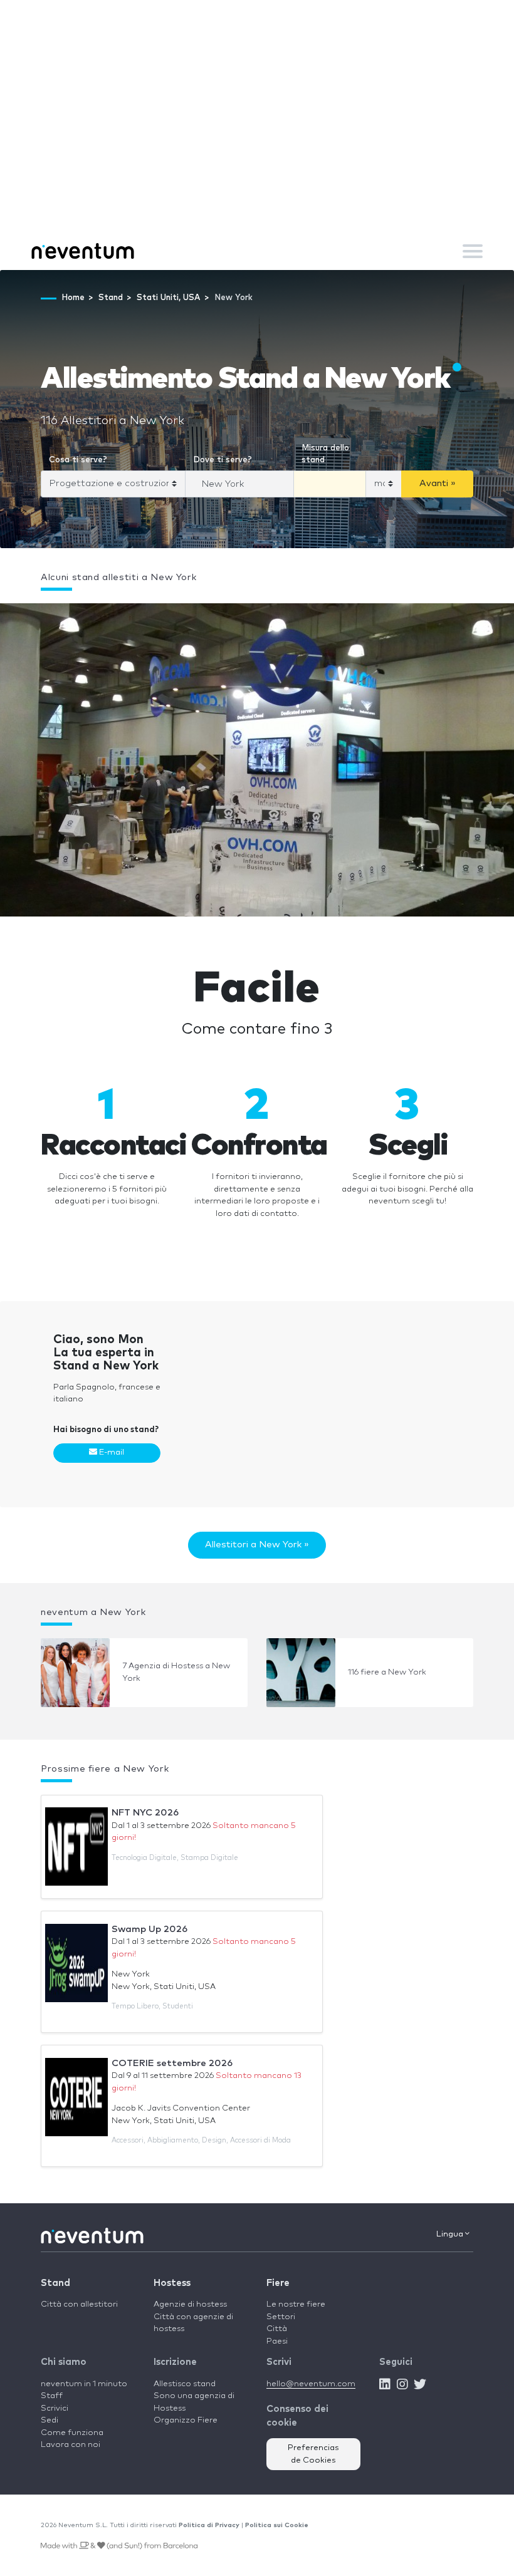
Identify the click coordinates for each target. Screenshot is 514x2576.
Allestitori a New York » (257, 1545)
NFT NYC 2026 (145, 1813)
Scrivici (55, 2408)
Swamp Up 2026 (149, 1929)
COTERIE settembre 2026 (172, 2063)
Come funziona (72, 2433)
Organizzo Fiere (186, 2420)
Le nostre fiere (296, 2304)
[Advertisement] (257, 138)
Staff (52, 2396)
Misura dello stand (325, 454)
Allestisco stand (185, 2384)
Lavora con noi (71, 2445)
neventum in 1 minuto (84, 2384)
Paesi (277, 2341)
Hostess (172, 2283)
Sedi (50, 2420)
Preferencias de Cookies (313, 2454)
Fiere (278, 2283)
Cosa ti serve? (78, 460)
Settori (281, 2317)
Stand (55, 2283)
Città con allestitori (79, 2304)
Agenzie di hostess (190, 2304)
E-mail (111, 1452)
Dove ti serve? (223, 460)
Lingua (451, 2234)
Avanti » (438, 483)
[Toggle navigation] (473, 251)
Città (277, 2329)
